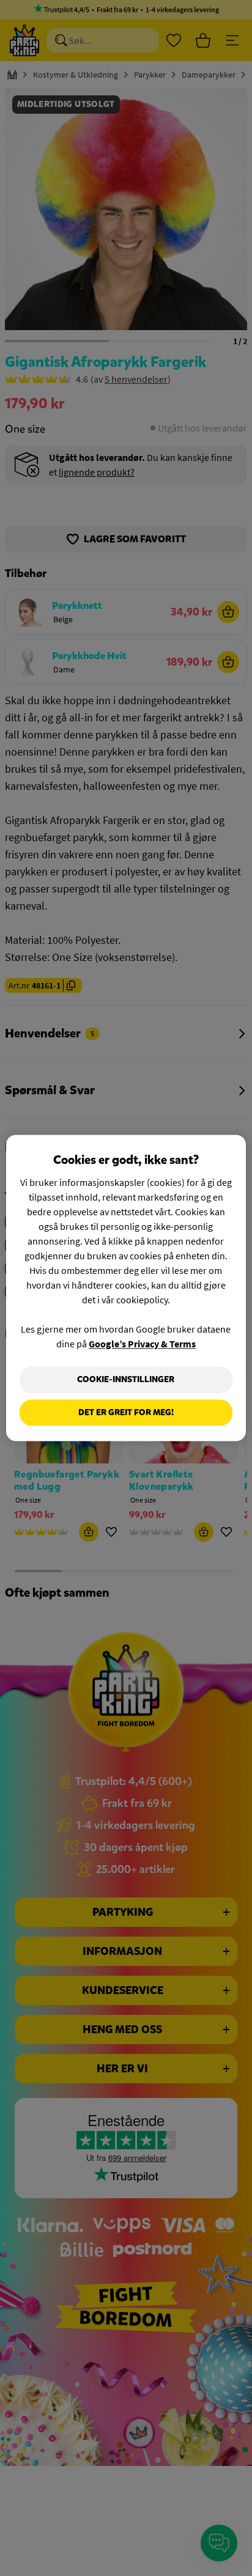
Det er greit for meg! (126, 1412)
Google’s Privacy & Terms (142, 1344)
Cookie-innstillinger (126, 1379)
